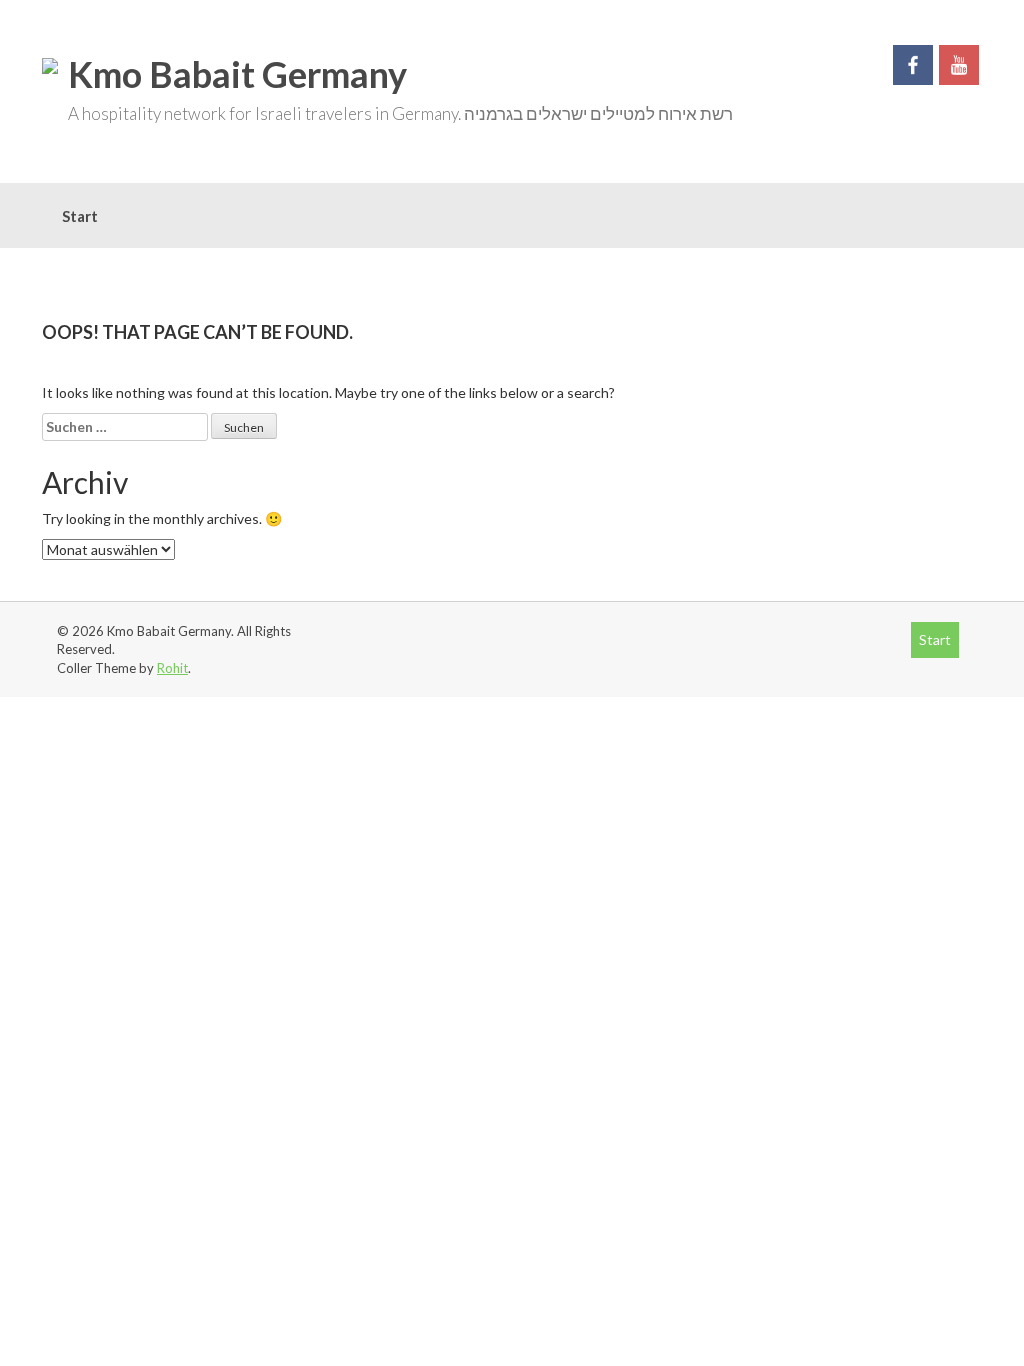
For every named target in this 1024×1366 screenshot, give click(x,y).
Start (80, 216)
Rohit (172, 668)
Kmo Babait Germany (237, 74)
